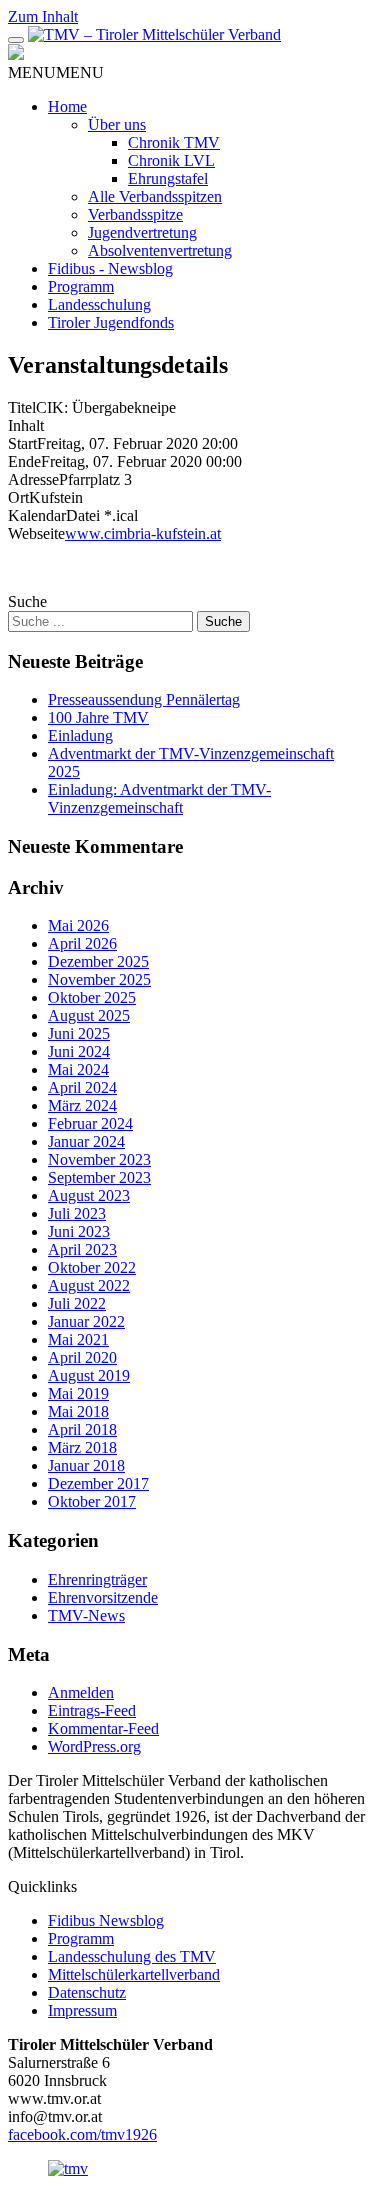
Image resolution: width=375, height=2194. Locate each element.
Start (22, 443)
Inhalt (26, 425)
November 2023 (99, 1159)
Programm (81, 286)
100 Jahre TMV (98, 717)
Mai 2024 (78, 1069)
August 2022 (89, 1285)
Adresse (33, 479)
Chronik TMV (174, 142)
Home (67, 106)
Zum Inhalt (43, 16)
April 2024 (82, 1087)
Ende (24, 461)
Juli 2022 (77, 1303)
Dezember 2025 (98, 961)
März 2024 (82, 1105)
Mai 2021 (78, 1339)
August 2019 (89, 1375)
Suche (27, 601)
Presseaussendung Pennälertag (144, 699)
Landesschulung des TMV (132, 1956)
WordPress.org (94, 1746)
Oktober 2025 (92, 997)
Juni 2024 (79, 1051)
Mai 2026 (78, 925)
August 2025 (89, 1015)
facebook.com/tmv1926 (82, 2134)
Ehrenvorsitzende (103, 1597)
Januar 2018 (86, 1465)
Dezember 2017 (98, 1483)
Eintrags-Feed (92, 1710)
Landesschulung (99, 304)
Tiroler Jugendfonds (111, 322)
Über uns (117, 124)
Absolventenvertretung (160, 250)
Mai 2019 (78, 1393)
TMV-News (86, 1615)
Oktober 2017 (92, 1501)
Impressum (82, 2010)
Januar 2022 (86, 1321)
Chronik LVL (171, 160)
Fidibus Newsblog (106, 1920)
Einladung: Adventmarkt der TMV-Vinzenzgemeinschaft (159, 798)
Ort (18, 497)
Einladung (80, 735)
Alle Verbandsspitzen (155, 196)
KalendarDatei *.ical (73, 515)
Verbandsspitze (135, 214)
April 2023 (82, 1249)
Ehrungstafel (168, 178)
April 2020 (82, 1357)
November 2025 (99, 979)
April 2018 (82, 1429)
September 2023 (99, 1177)
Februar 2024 (90, 1123)
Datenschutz (87, 1992)
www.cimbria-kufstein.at (143, 533)
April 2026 (82, 943)
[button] (56, 72)
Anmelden (81, 1692)
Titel (22, 407)
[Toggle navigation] (16, 40)
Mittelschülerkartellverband (134, 1974)
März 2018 (82, 1447)
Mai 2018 (78, 1411)
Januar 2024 (86, 1141)
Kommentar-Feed (103, 1728)
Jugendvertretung (142, 232)
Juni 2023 (79, 1231)
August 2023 (89, 1195)
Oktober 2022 (92, 1267)
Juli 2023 (77, 1213)
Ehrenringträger (97, 1579)
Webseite (36, 533)
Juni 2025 (79, 1033)
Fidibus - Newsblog (110, 268)
